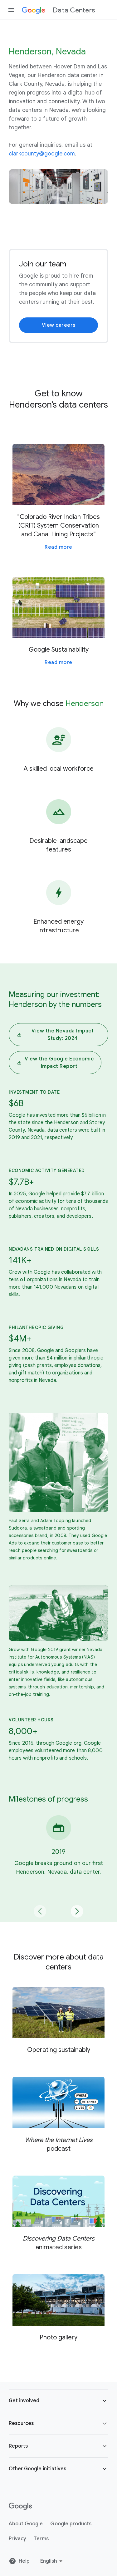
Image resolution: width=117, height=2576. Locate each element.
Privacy (17, 2539)
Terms (41, 2539)
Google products (71, 2524)
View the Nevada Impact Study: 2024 (63, 1035)
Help (24, 2561)
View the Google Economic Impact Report (59, 1063)
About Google (26, 2524)
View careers (59, 325)
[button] (58, 2401)
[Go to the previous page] (40, 1911)
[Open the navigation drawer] (11, 10)
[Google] (20, 2506)
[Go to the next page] (77, 1911)
